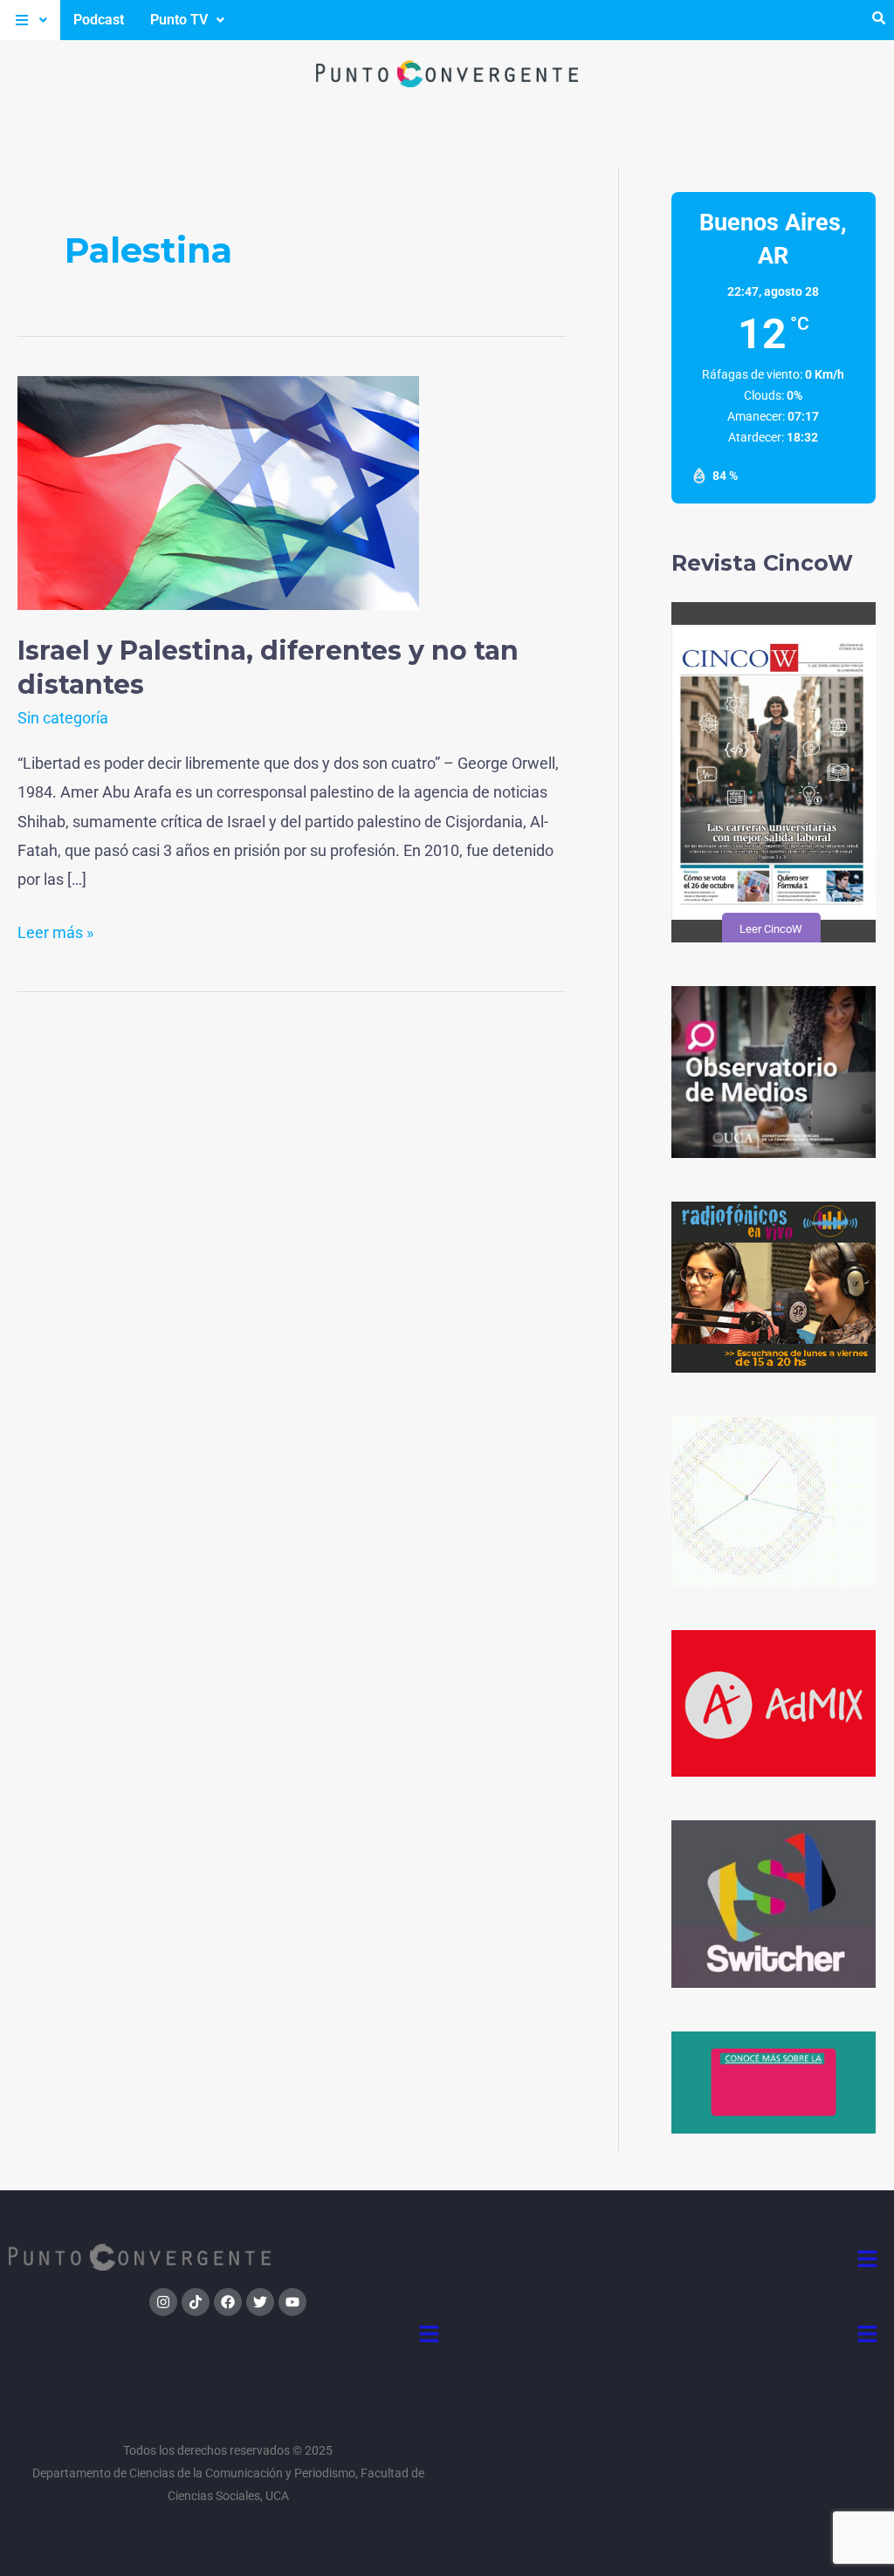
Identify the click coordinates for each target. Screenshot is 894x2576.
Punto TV (179, 20)
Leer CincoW (770, 929)
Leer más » (55, 930)
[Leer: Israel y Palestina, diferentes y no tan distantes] (218, 492)
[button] (30, 20)
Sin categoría (63, 718)
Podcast (99, 20)
